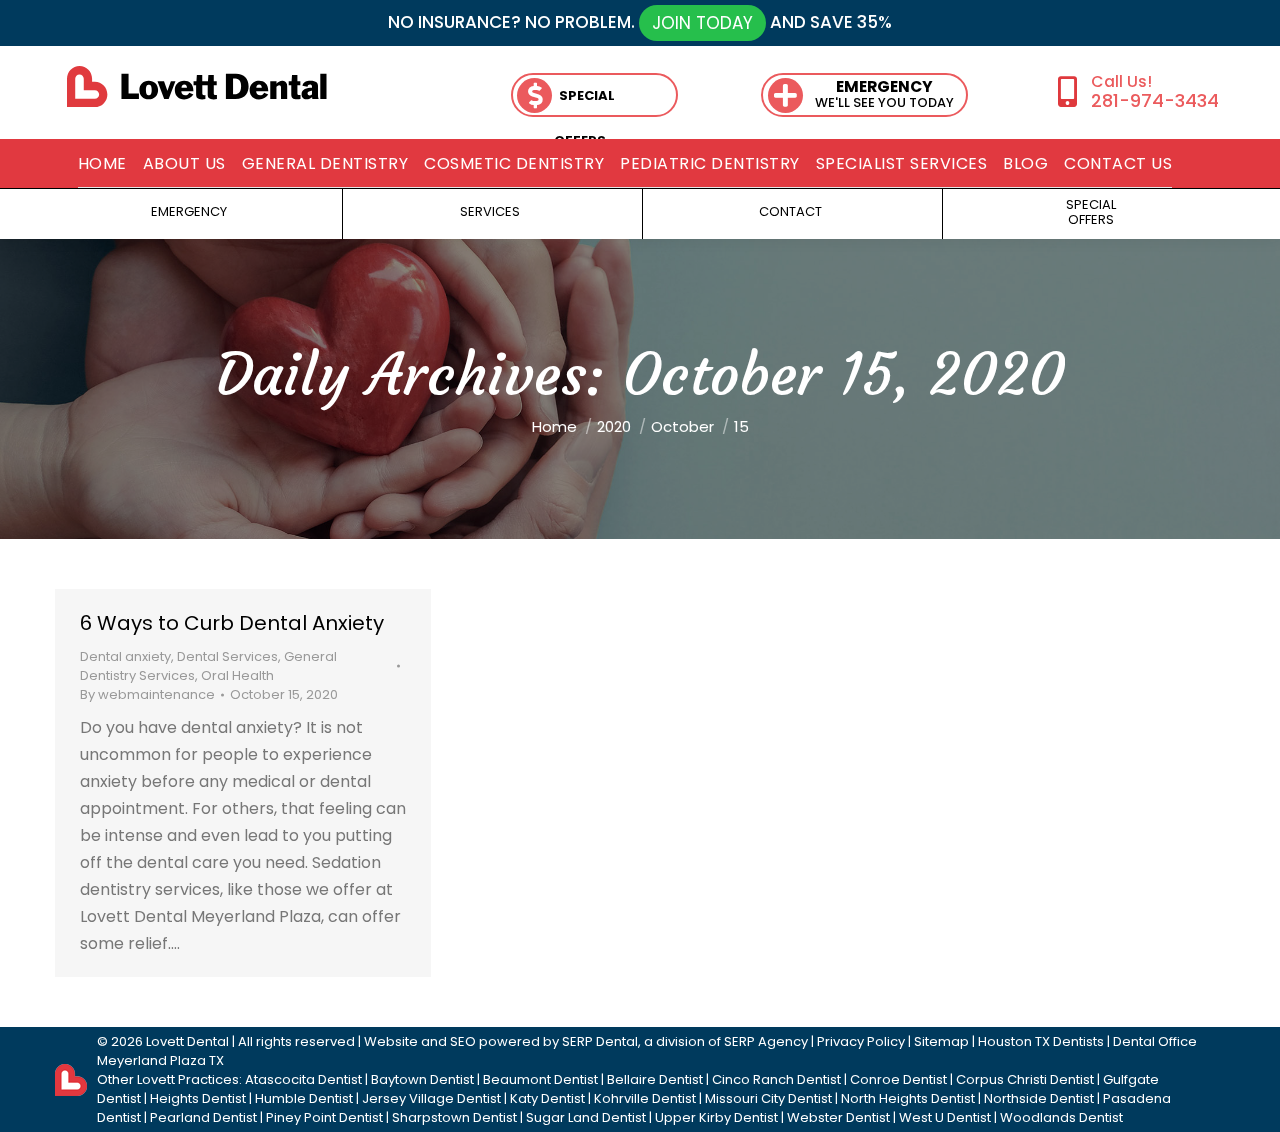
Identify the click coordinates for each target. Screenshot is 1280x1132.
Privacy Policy (861, 1041)
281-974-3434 (1154, 100)
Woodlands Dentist (1061, 1117)
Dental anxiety (125, 656)
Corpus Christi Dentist (1025, 1079)
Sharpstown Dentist (454, 1117)
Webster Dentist (838, 1117)
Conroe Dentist (898, 1079)
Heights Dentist (198, 1098)
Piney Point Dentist (324, 1117)
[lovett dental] (197, 86)
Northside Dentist (1039, 1098)
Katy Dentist (547, 1098)
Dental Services (227, 656)
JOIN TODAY (702, 23)
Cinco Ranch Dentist (776, 1079)
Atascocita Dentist (303, 1079)
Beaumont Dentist (540, 1079)
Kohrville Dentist (645, 1098)
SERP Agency (766, 1041)
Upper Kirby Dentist (716, 1117)
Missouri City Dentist (768, 1098)
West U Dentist (945, 1117)
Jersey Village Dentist (431, 1098)
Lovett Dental (187, 1041)
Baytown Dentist (422, 1079)
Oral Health (237, 675)
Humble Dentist (304, 1098)
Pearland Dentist (203, 1117)
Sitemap (941, 1041)
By (147, 694)
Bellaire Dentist (655, 1079)
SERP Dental (600, 1041)
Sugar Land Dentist (586, 1117)
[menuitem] (102, 164)
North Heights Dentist (908, 1098)
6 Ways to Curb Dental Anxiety (232, 623)
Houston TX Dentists (1041, 1041)
